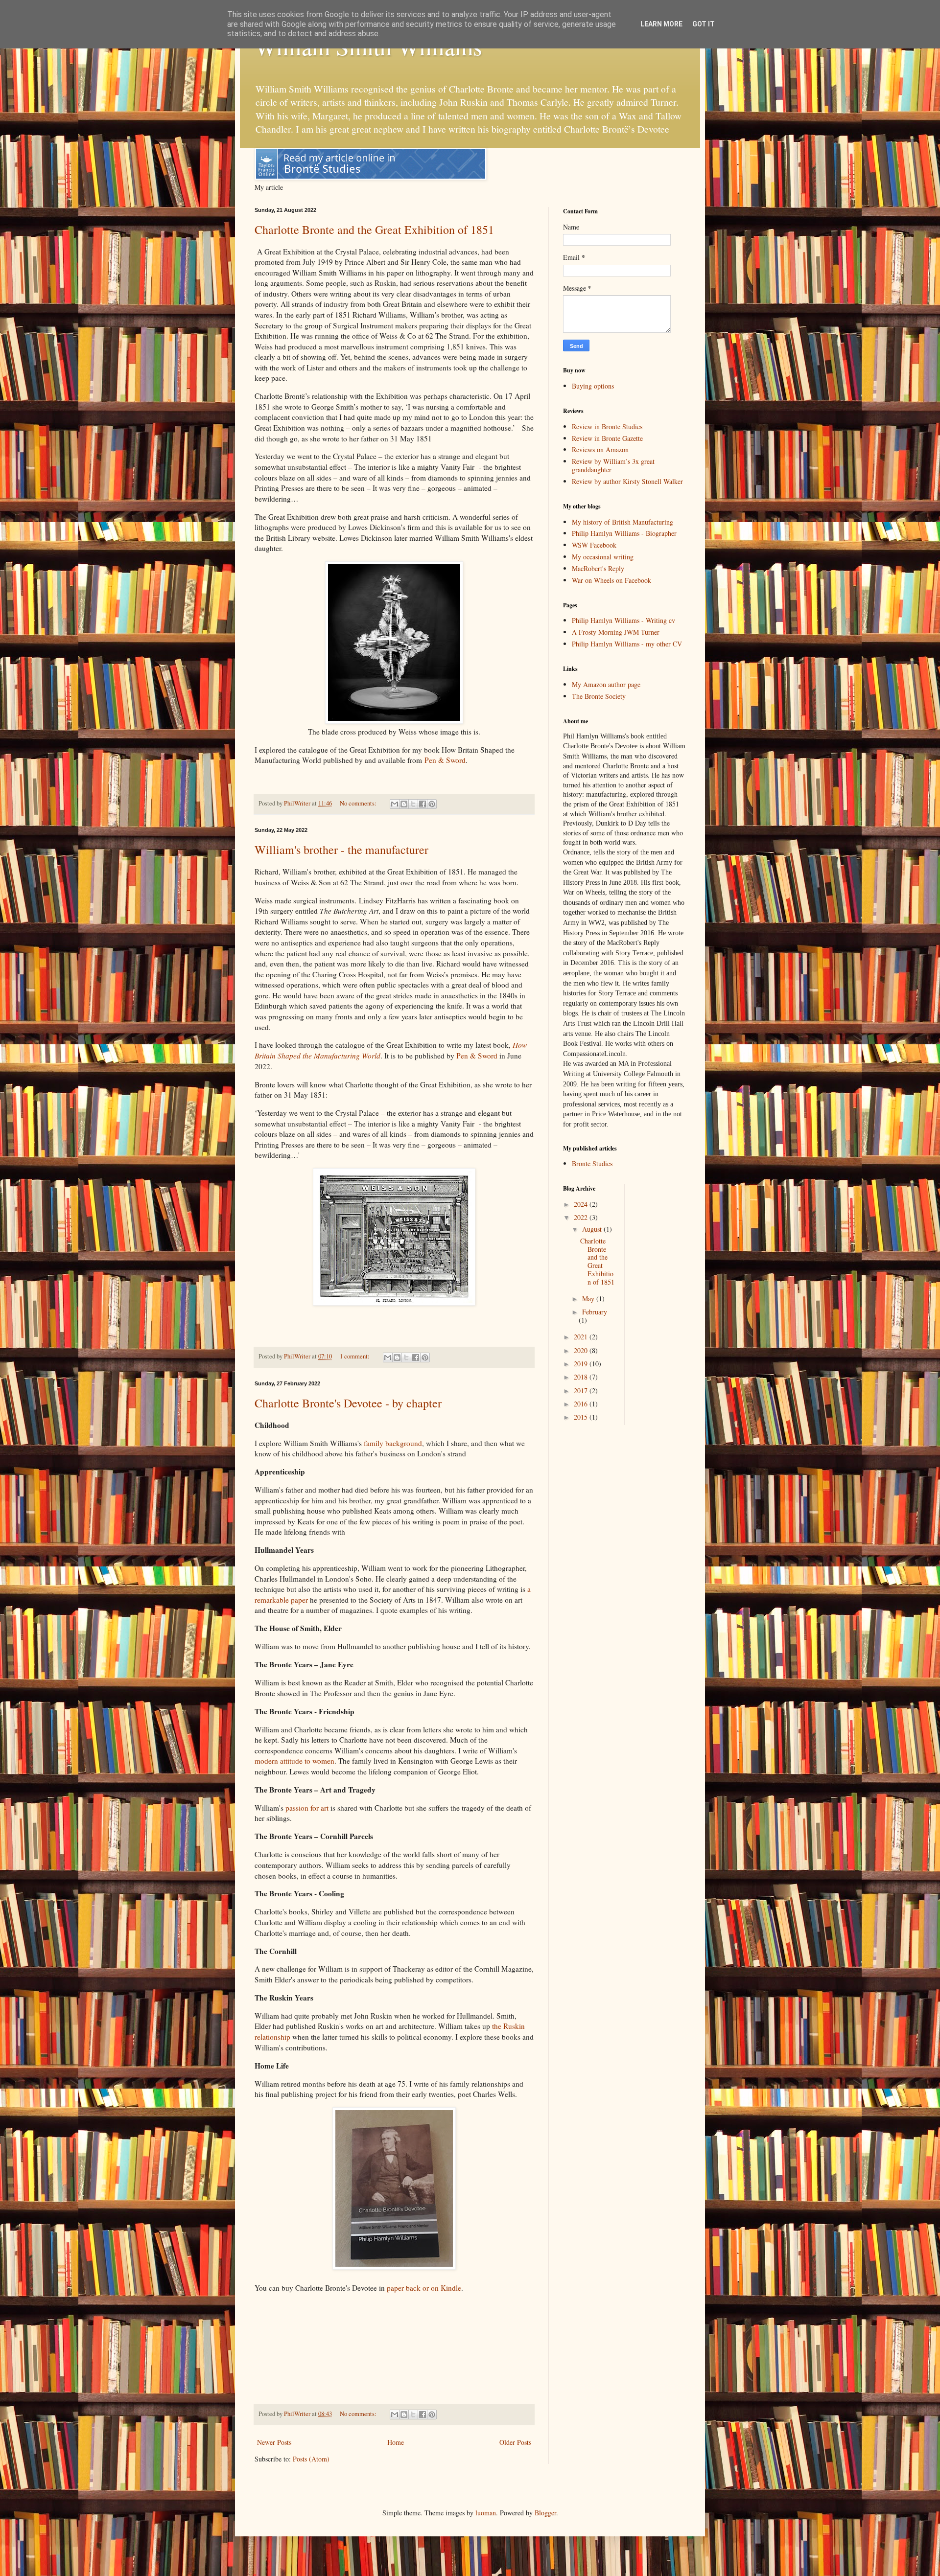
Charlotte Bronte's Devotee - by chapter (348, 1403)
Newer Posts (274, 2442)
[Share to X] (413, 804)
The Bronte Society (599, 696)
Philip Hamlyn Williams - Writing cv (623, 620)
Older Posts (515, 2442)
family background (393, 1443)
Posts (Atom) (311, 2459)
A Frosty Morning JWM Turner (616, 632)
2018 (582, 1377)
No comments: (359, 803)
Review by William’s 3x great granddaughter (613, 465)
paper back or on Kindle (424, 2288)
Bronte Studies (592, 1163)
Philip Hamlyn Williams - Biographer (624, 533)
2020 (582, 1350)
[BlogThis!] (404, 804)
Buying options (593, 386)
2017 (582, 1391)
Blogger (545, 2513)
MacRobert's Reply (598, 568)
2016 (582, 1404)
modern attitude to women (294, 1761)
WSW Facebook (594, 545)
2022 (582, 1217)
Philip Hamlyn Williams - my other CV (627, 644)
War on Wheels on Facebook (611, 580)
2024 (582, 1204)
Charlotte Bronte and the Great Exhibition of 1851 (374, 230)
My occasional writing (603, 557)
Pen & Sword (445, 760)
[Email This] (395, 804)
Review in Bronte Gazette (607, 438)
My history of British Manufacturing (623, 522)
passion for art (308, 1808)
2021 (582, 1337)
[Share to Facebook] (423, 804)
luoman (486, 2513)
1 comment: (355, 1356)
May (589, 1299)
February (595, 1312)
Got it (704, 24)
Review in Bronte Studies (607, 426)
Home (396, 2442)
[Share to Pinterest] (432, 804)
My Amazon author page (606, 684)
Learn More (661, 24)
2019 (582, 1364)
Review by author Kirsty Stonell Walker (627, 481)
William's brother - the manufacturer (341, 850)
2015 (582, 1417)
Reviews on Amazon (600, 449)
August (593, 1229)
